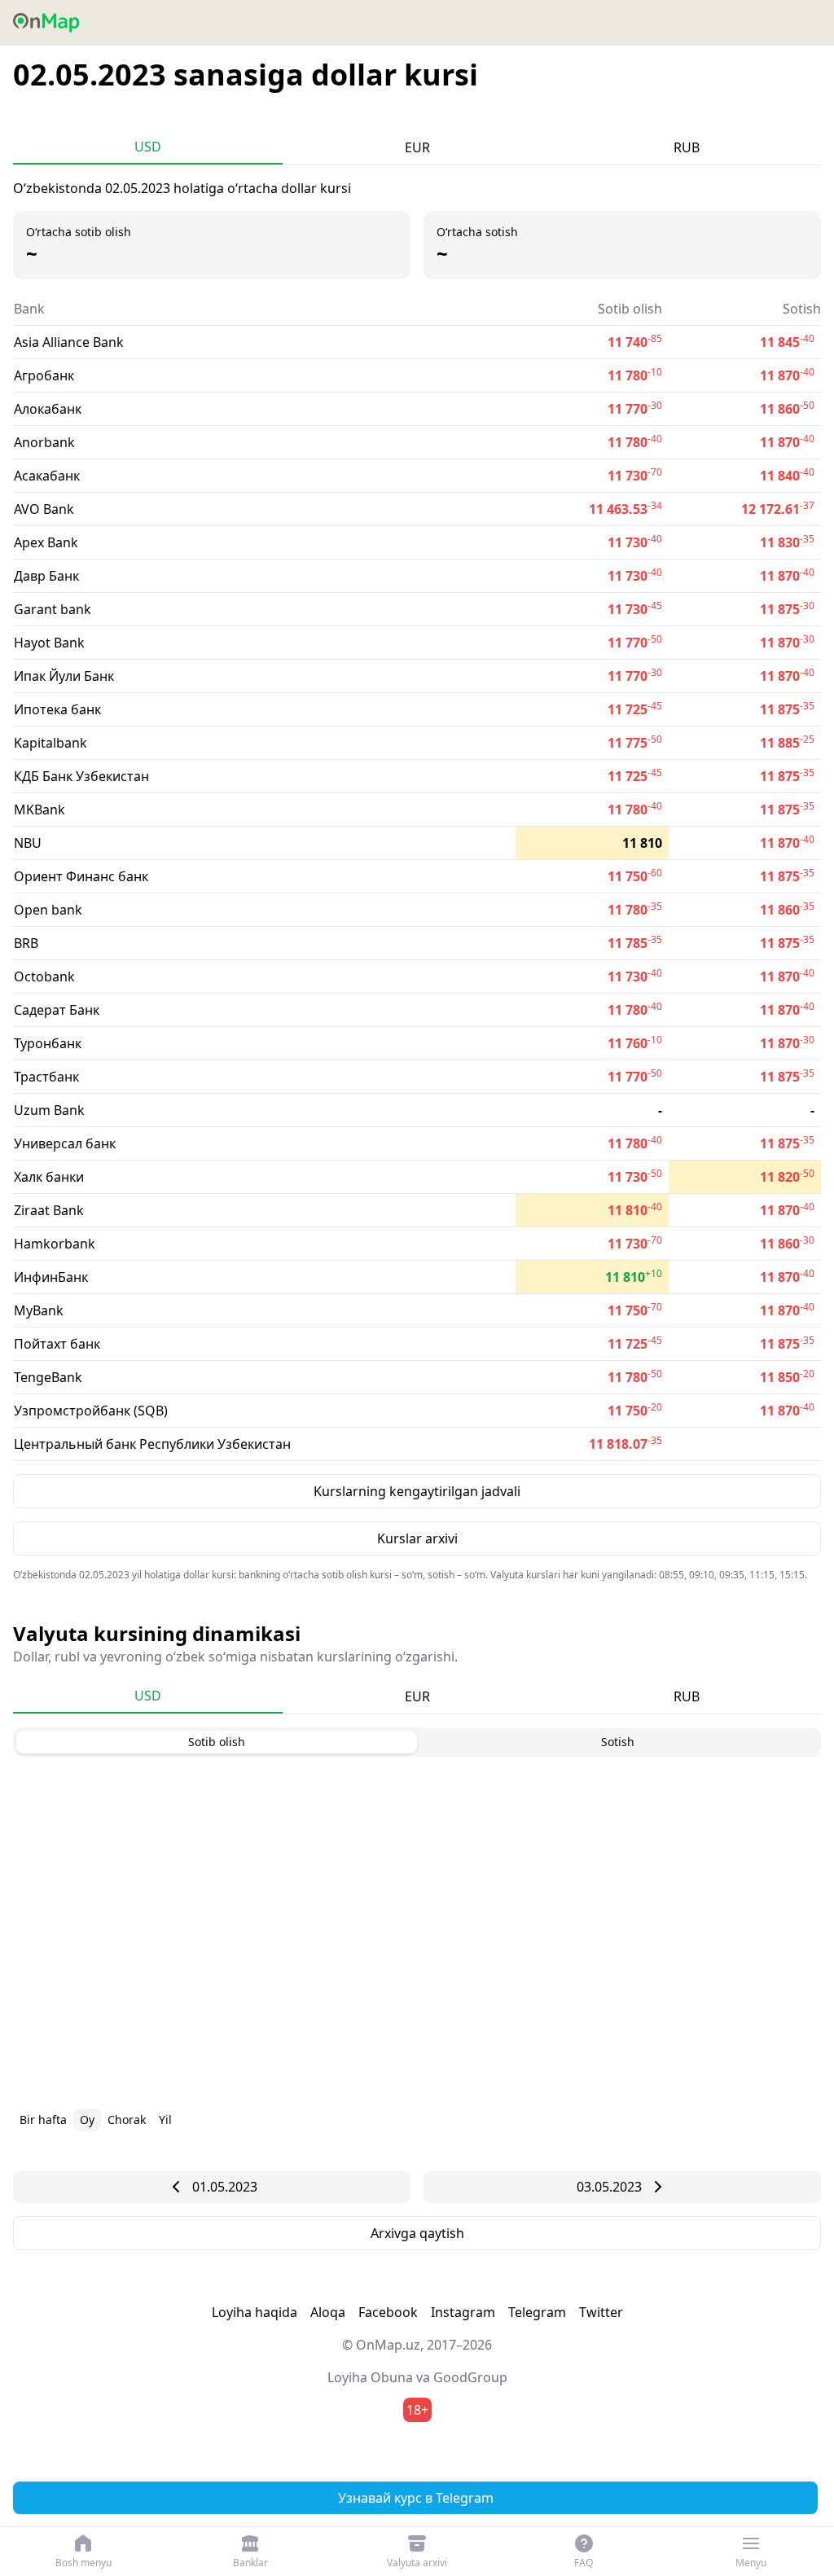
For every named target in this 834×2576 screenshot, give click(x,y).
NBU (28, 843)
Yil (165, 2120)
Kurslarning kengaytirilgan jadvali (417, 1491)
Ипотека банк (57, 709)
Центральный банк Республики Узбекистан (152, 1444)
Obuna (392, 2377)
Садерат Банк (57, 1010)
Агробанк (44, 375)
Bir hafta (43, 2120)
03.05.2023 (609, 2187)
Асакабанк (47, 476)
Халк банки (49, 1177)
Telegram (537, 2312)
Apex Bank (46, 542)
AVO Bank (44, 509)
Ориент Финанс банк (81, 876)
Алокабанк (48, 409)
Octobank (44, 976)
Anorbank (44, 442)
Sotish (618, 1742)
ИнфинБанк (51, 1277)
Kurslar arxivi (417, 1538)
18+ (417, 2410)
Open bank (48, 910)
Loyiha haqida (255, 2312)
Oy (87, 2120)
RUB (687, 147)
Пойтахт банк (57, 1344)
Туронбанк (48, 1043)
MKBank (40, 810)
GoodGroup (470, 2377)
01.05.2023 (225, 2187)
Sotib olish (217, 1742)
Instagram (463, 2312)
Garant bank (53, 609)
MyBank (39, 1310)
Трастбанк (46, 1077)
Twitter (601, 2312)
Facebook (388, 2312)
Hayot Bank (49, 643)
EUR (417, 147)
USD (148, 147)
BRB (26, 943)
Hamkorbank (55, 1244)
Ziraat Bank (49, 1210)
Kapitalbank (50, 743)
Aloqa (328, 2312)
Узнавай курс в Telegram (416, 2498)
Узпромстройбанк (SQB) (91, 1411)
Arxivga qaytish (417, 2233)
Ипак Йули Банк (64, 676)
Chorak (127, 2120)
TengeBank (48, 1377)
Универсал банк (65, 1143)
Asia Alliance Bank (69, 342)
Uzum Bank (49, 1110)
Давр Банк (46, 576)
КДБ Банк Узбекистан (81, 776)
